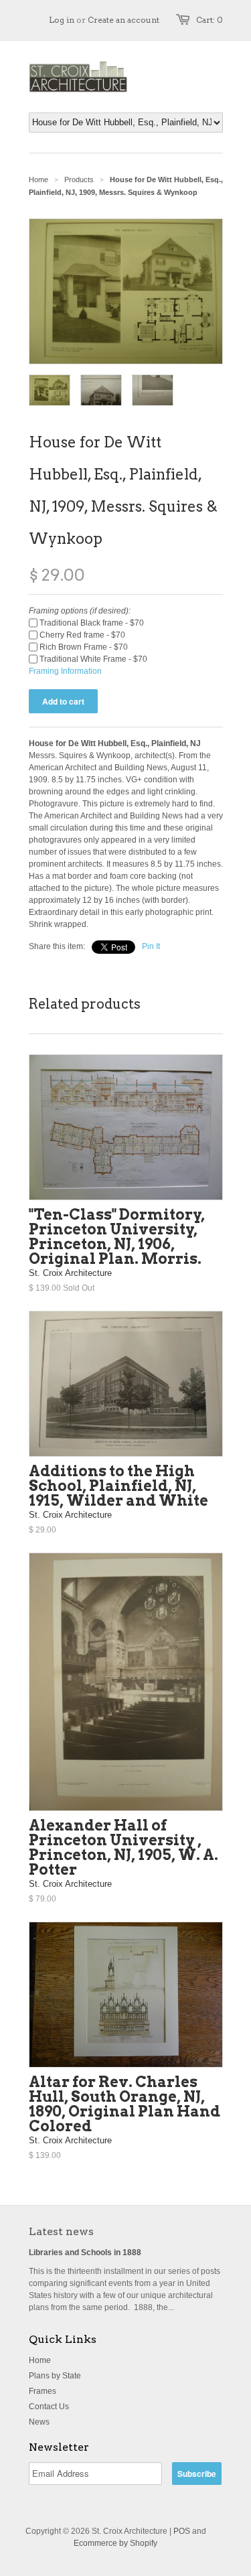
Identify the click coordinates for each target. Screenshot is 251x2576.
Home (40, 2360)
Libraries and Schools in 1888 (85, 2252)
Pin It (151, 946)
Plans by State (55, 2376)
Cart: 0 (210, 20)
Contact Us (49, 2407)
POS (182, 2531)
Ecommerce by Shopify (115, 2543)
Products (79, 180)
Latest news (61, 2231)
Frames (43, 2391)
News (39, 2422)
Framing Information (65, 671)
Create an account (123, 20)
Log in (62, 20)
